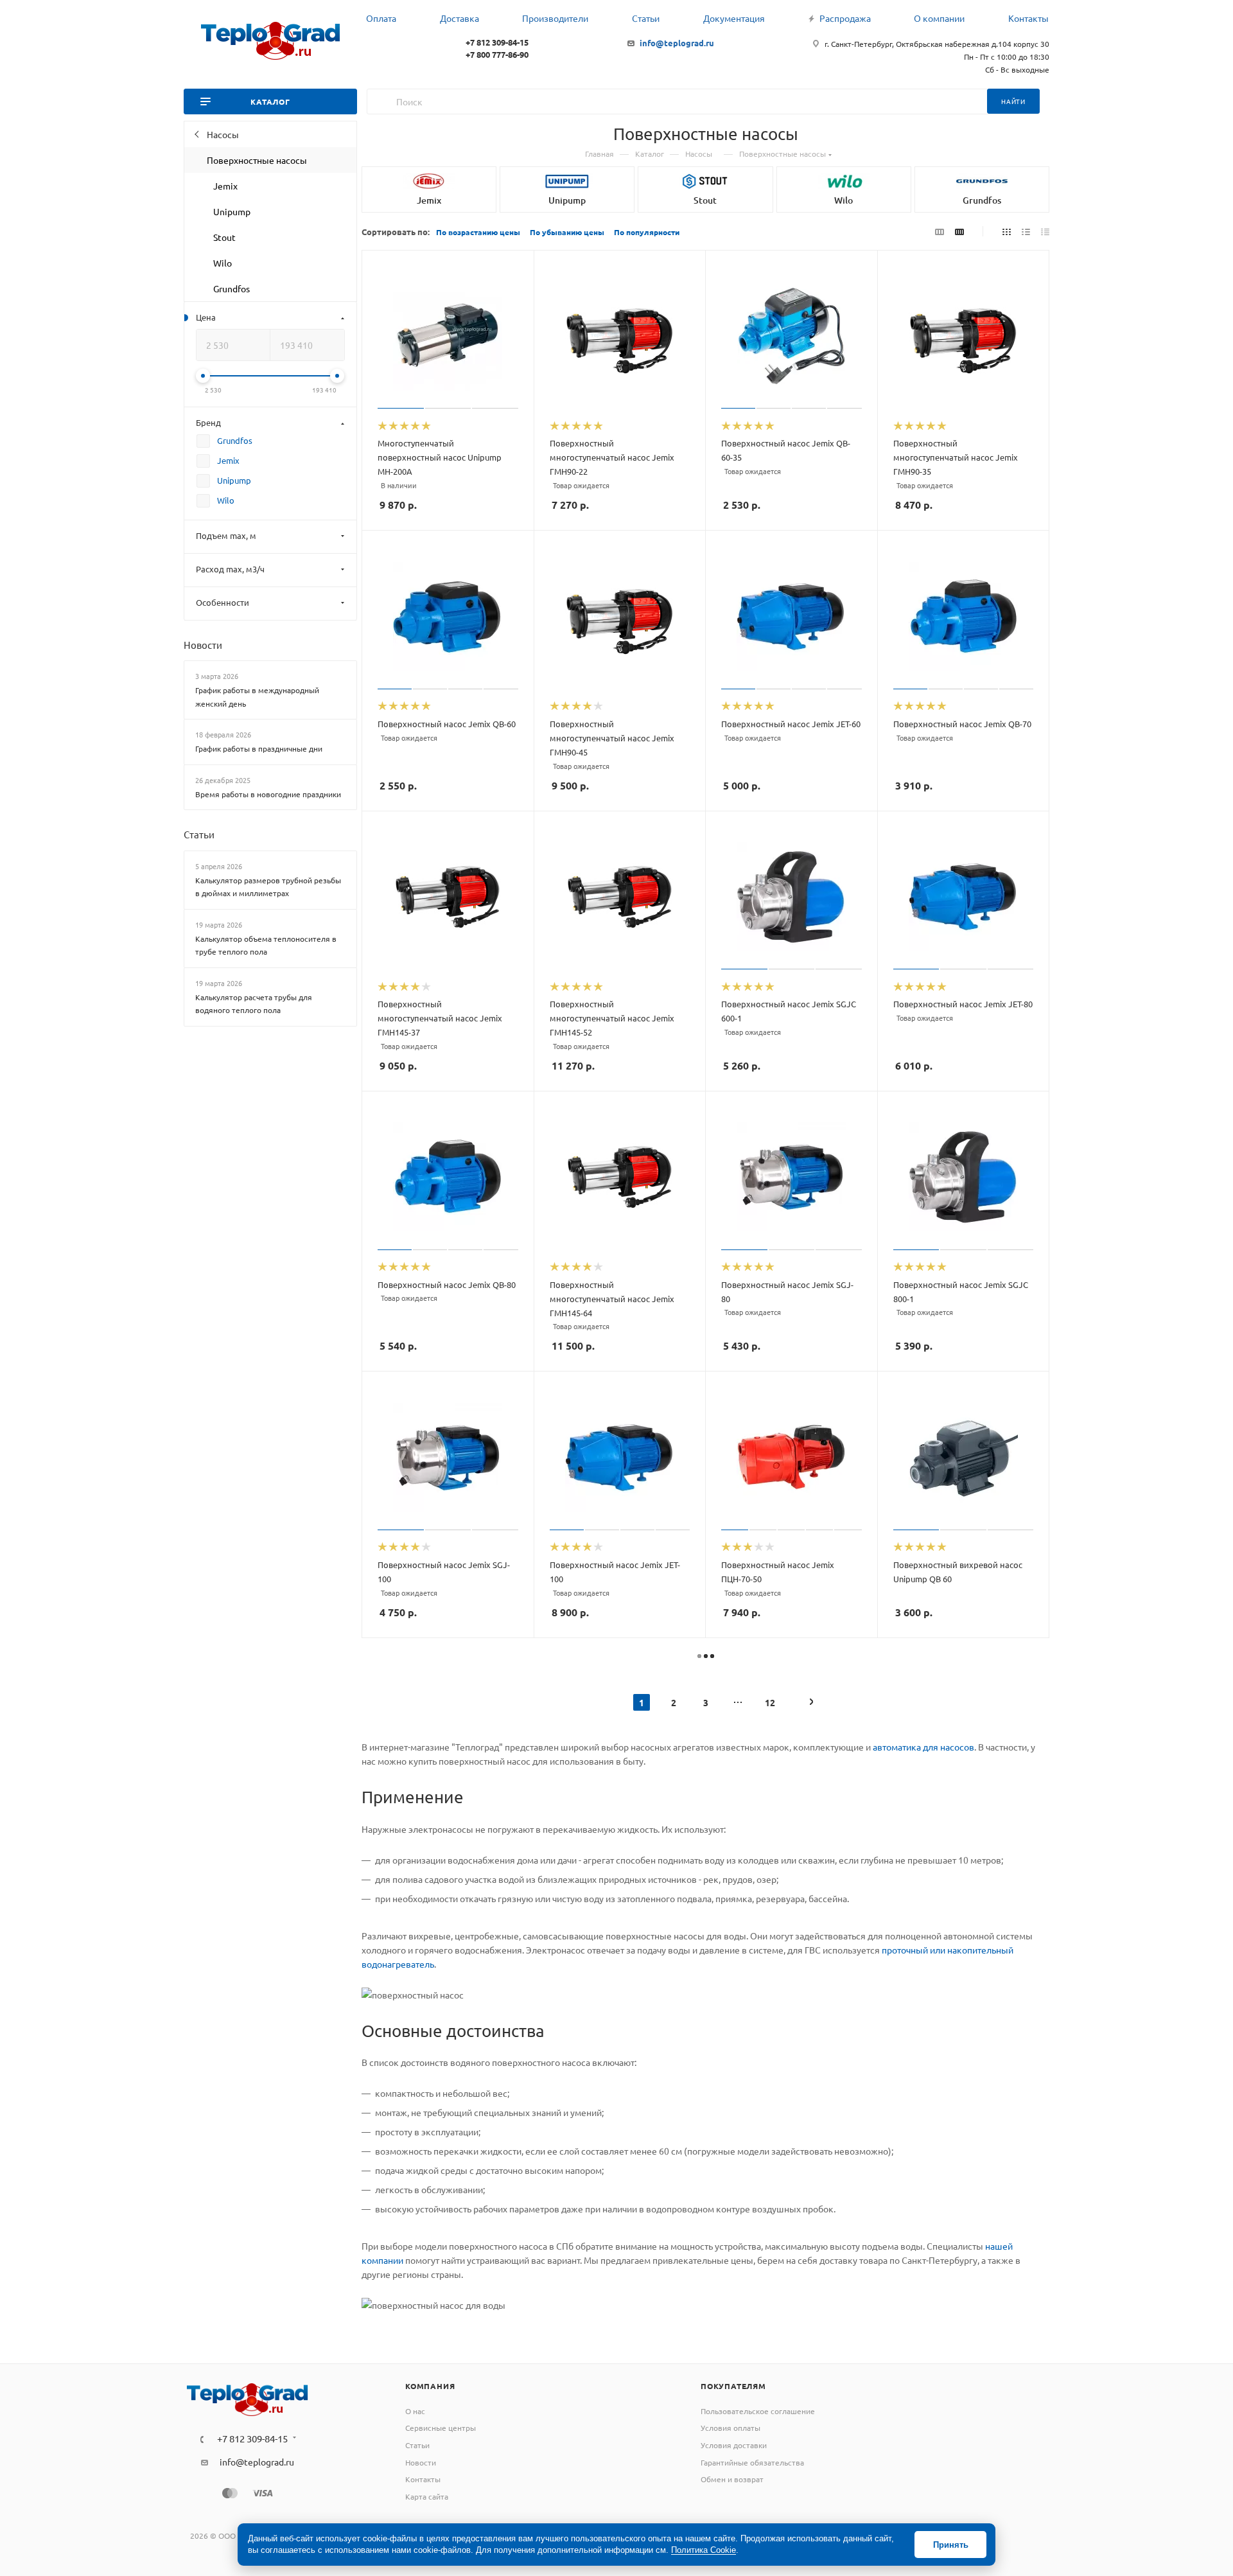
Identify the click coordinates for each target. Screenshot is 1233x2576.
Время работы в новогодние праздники (268, 794)
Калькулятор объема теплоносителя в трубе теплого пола (266, 945)
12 (770, 1702)
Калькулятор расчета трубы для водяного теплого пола (254, 1004)
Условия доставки (734, 2445)
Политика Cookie (704, 2550)
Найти (1013, 101)
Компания (430, 2386)
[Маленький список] (940, 231)
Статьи (199, 834)
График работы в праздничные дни (259, 748)
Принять (951, 2545)
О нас (415, 2411)
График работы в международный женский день (257, 697)
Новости (203, 645)
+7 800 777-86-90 (497, 54)
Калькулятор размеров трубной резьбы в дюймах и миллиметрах (268, 887)
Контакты (423, 2479)
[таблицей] (1045, 231)
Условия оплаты (730, 2428)
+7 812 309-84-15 (497, 42)
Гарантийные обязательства (752, 2462)
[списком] (1026, 231)
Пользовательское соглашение (758, 2411)
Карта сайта (427, 2496)
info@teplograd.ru (677, 43)
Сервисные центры (441, 2428)
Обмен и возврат (732, 2479)
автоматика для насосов (923, 1747)
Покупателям (733, 2386)
